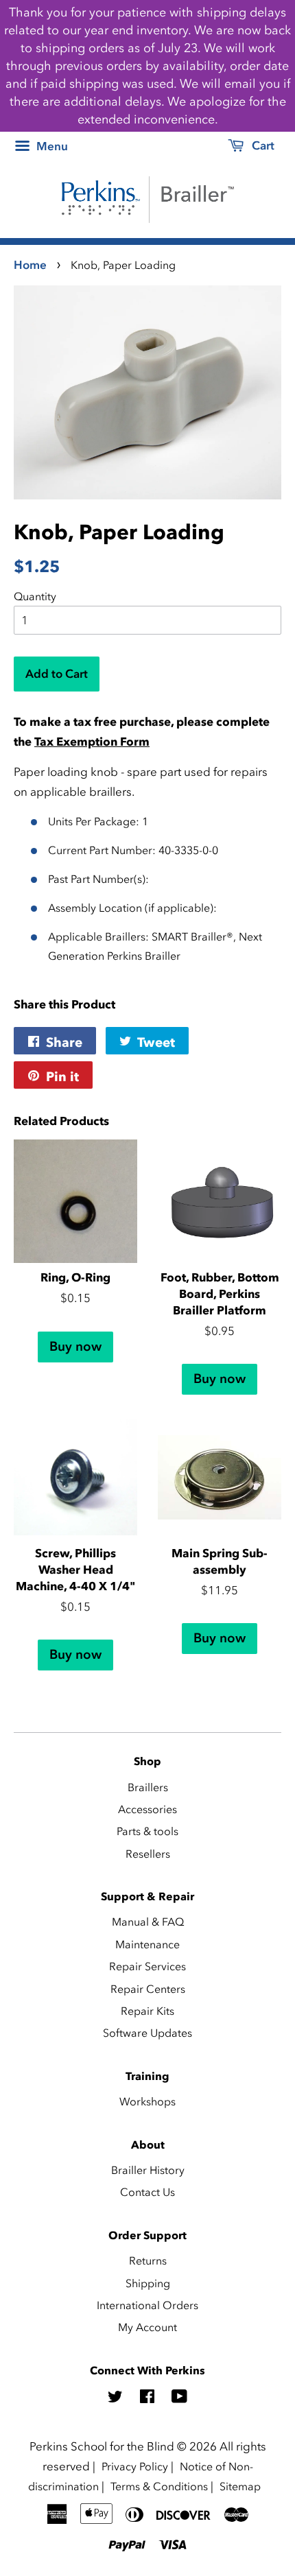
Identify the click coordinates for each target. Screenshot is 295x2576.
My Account (147, 2327)
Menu (51, 146)
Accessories (147, 1809)
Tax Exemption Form (92, 742)
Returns (148, 2260)
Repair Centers (148, 1989)
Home (30, 265)
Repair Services (147, 1966)
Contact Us (147, 2192)
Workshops (147, 2101)
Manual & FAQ (148, 1922)
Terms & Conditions (159, 2486)
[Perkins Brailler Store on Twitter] (115, 2398)
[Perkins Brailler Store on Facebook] (147, 2398)
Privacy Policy (135, 2466)
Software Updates (147, 2033)
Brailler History (148, 2170)
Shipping (148, 2283)
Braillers (148, 1787)
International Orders (147, 2305)
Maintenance (147, 1944)
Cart (262, 145)
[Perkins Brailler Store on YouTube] (179, 2398)
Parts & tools (147, 1831)
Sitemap (240, 2486)
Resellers (148, 1854)
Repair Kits (147, 2011)
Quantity (35, 596)
